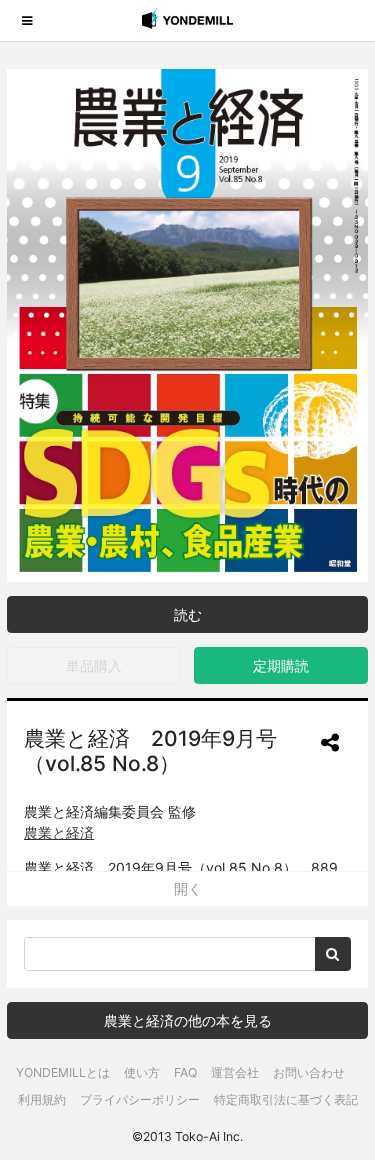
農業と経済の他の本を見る (188, 1020)
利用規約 (42, 1099)
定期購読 (281, 665)
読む (188, 614)
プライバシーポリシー (140, 1099)
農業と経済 (59, 832)
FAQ (185, 1072)
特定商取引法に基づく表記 (286, 1099)
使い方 (142, 1072)
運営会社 (235, 1072)
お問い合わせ (309, 1072)
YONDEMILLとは (63, 1072)
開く (188, 888)
